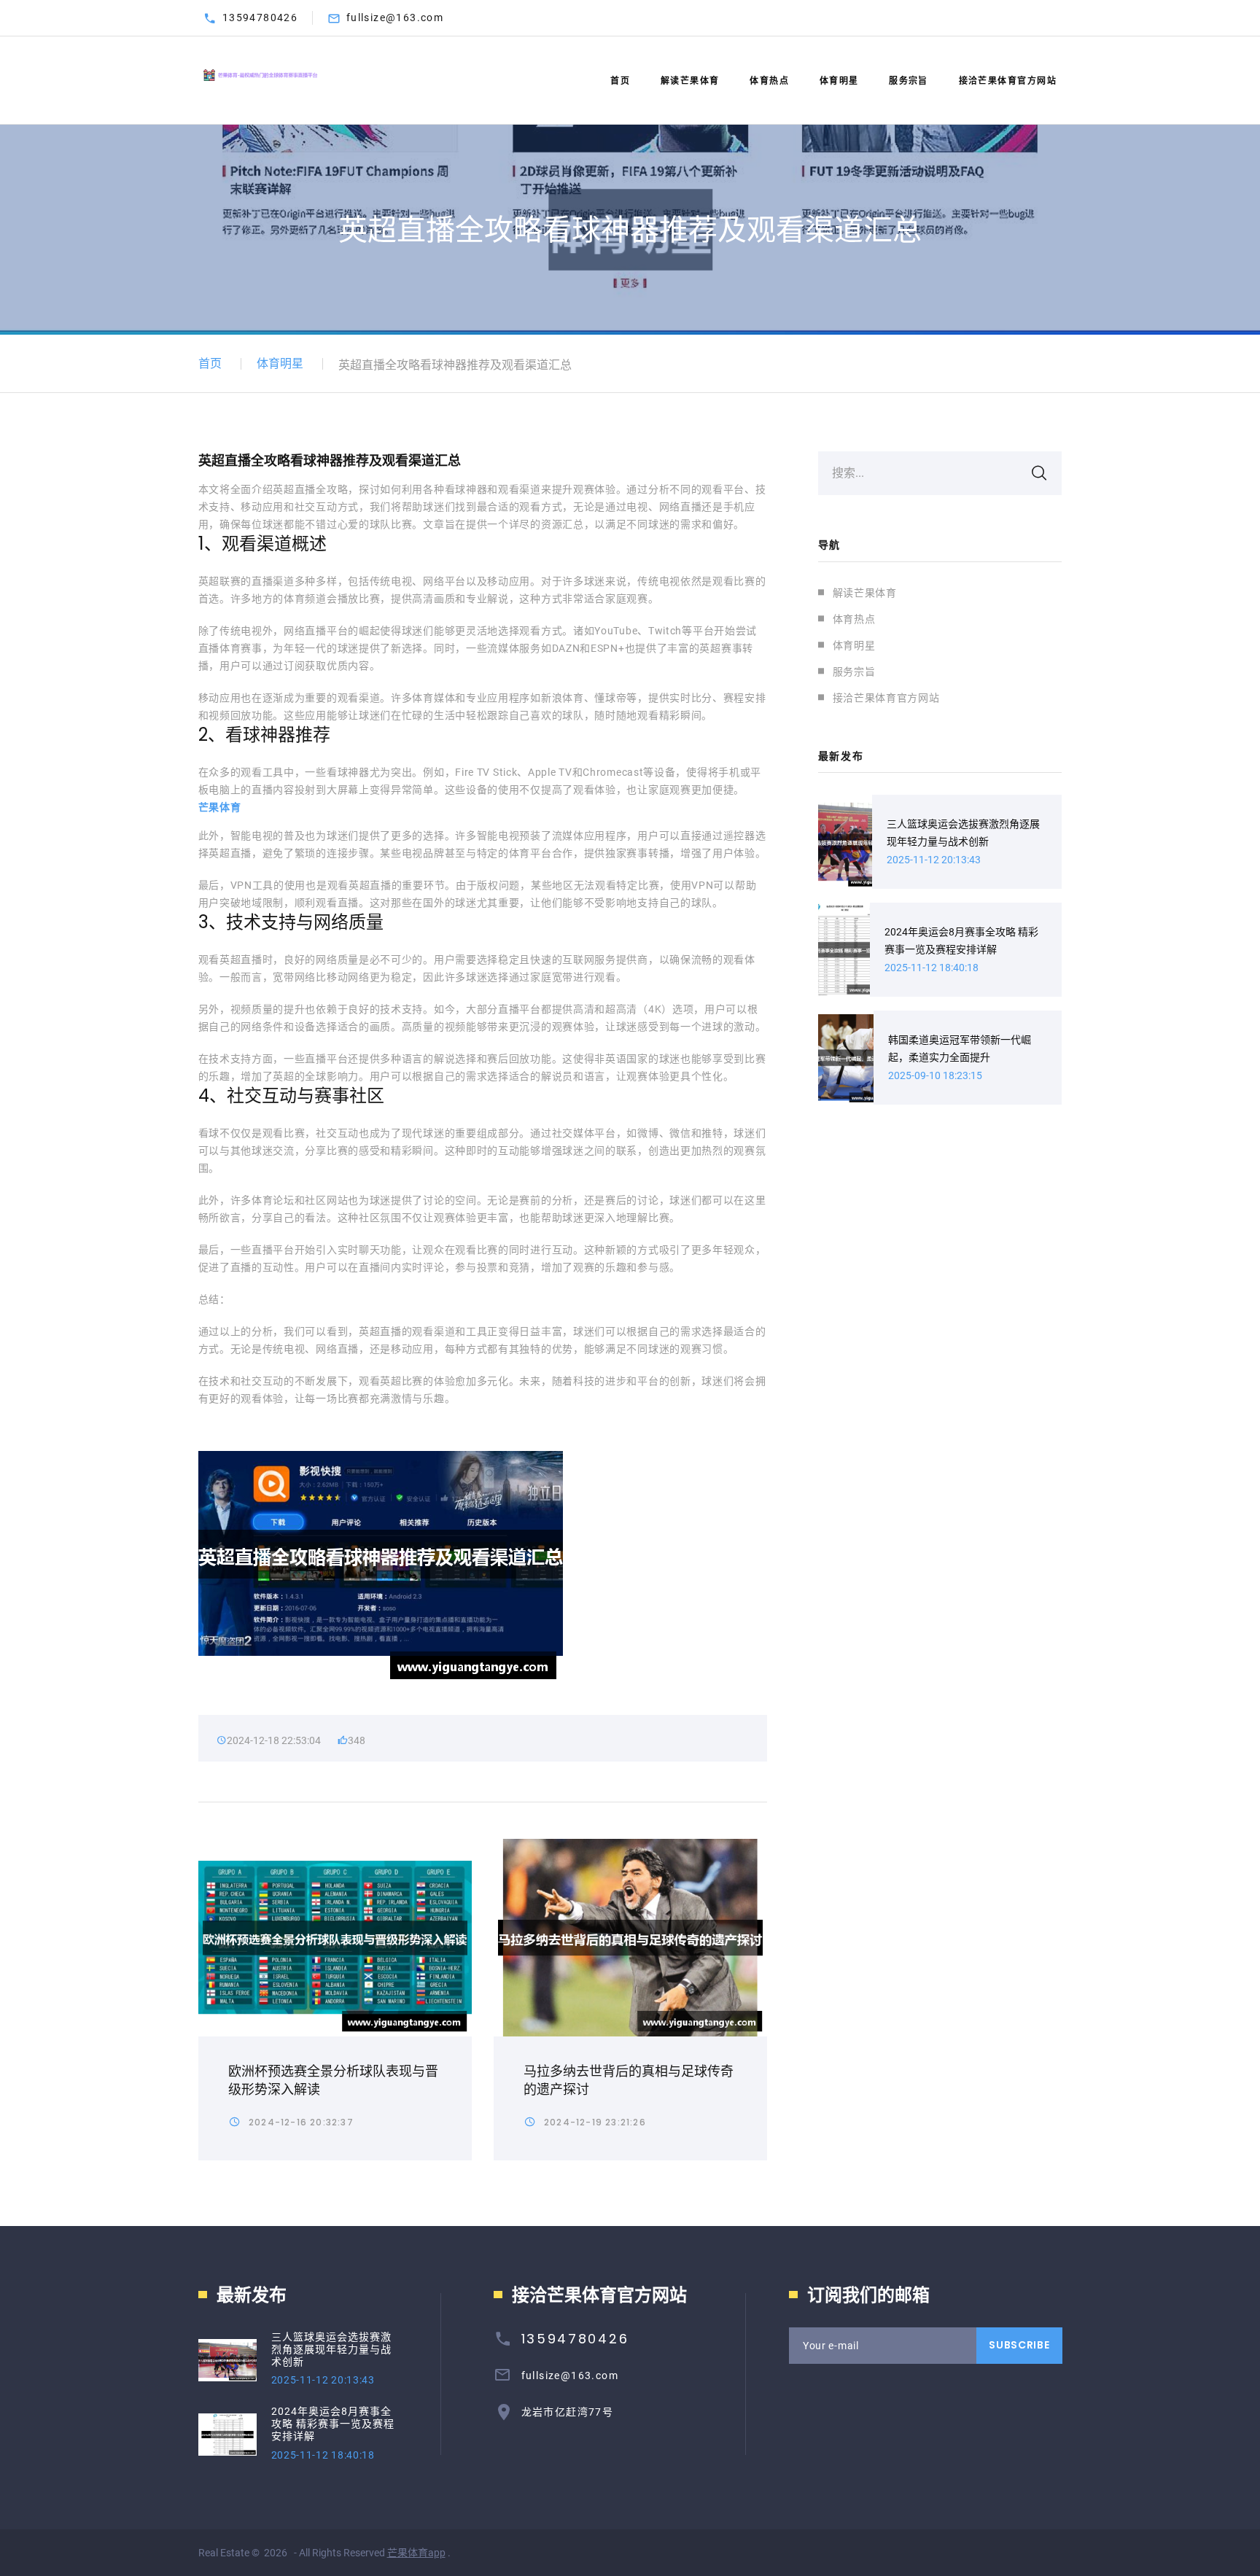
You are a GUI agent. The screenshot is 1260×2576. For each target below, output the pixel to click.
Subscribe (1019, 2345)
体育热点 (769, 81)
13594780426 (260, 17)
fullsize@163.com (395, 17)
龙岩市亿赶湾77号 (568, 2412)
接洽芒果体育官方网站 (1008, 81)
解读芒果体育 (690, 81)
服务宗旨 (909, 81)
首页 (620, 81)
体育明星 (839, 81)
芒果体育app (416, 2553)
